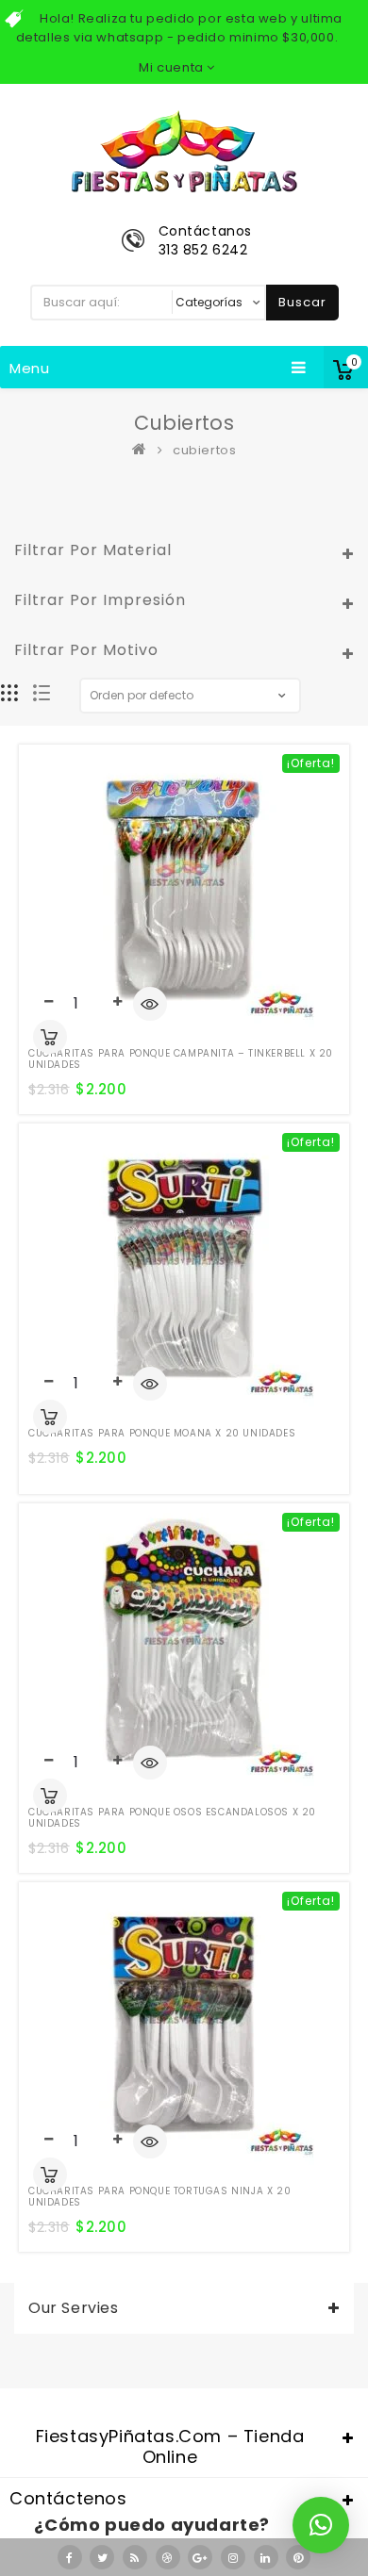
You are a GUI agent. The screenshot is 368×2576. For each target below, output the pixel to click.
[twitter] (102, 2557)
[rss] (135, 2557)
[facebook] (70, 2557)
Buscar (302, 302)
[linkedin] (266, 2557)
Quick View (150, 1006)
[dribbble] (168, 2557)
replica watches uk (115, 2394)
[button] (321, 2525)
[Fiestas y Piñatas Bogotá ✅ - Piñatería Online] (143, 450)
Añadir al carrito (50, 1037)
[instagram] (233, 2557)
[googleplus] (200, 2557)
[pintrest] (298, 2557)
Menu (30, 368)
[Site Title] (184, 150)
